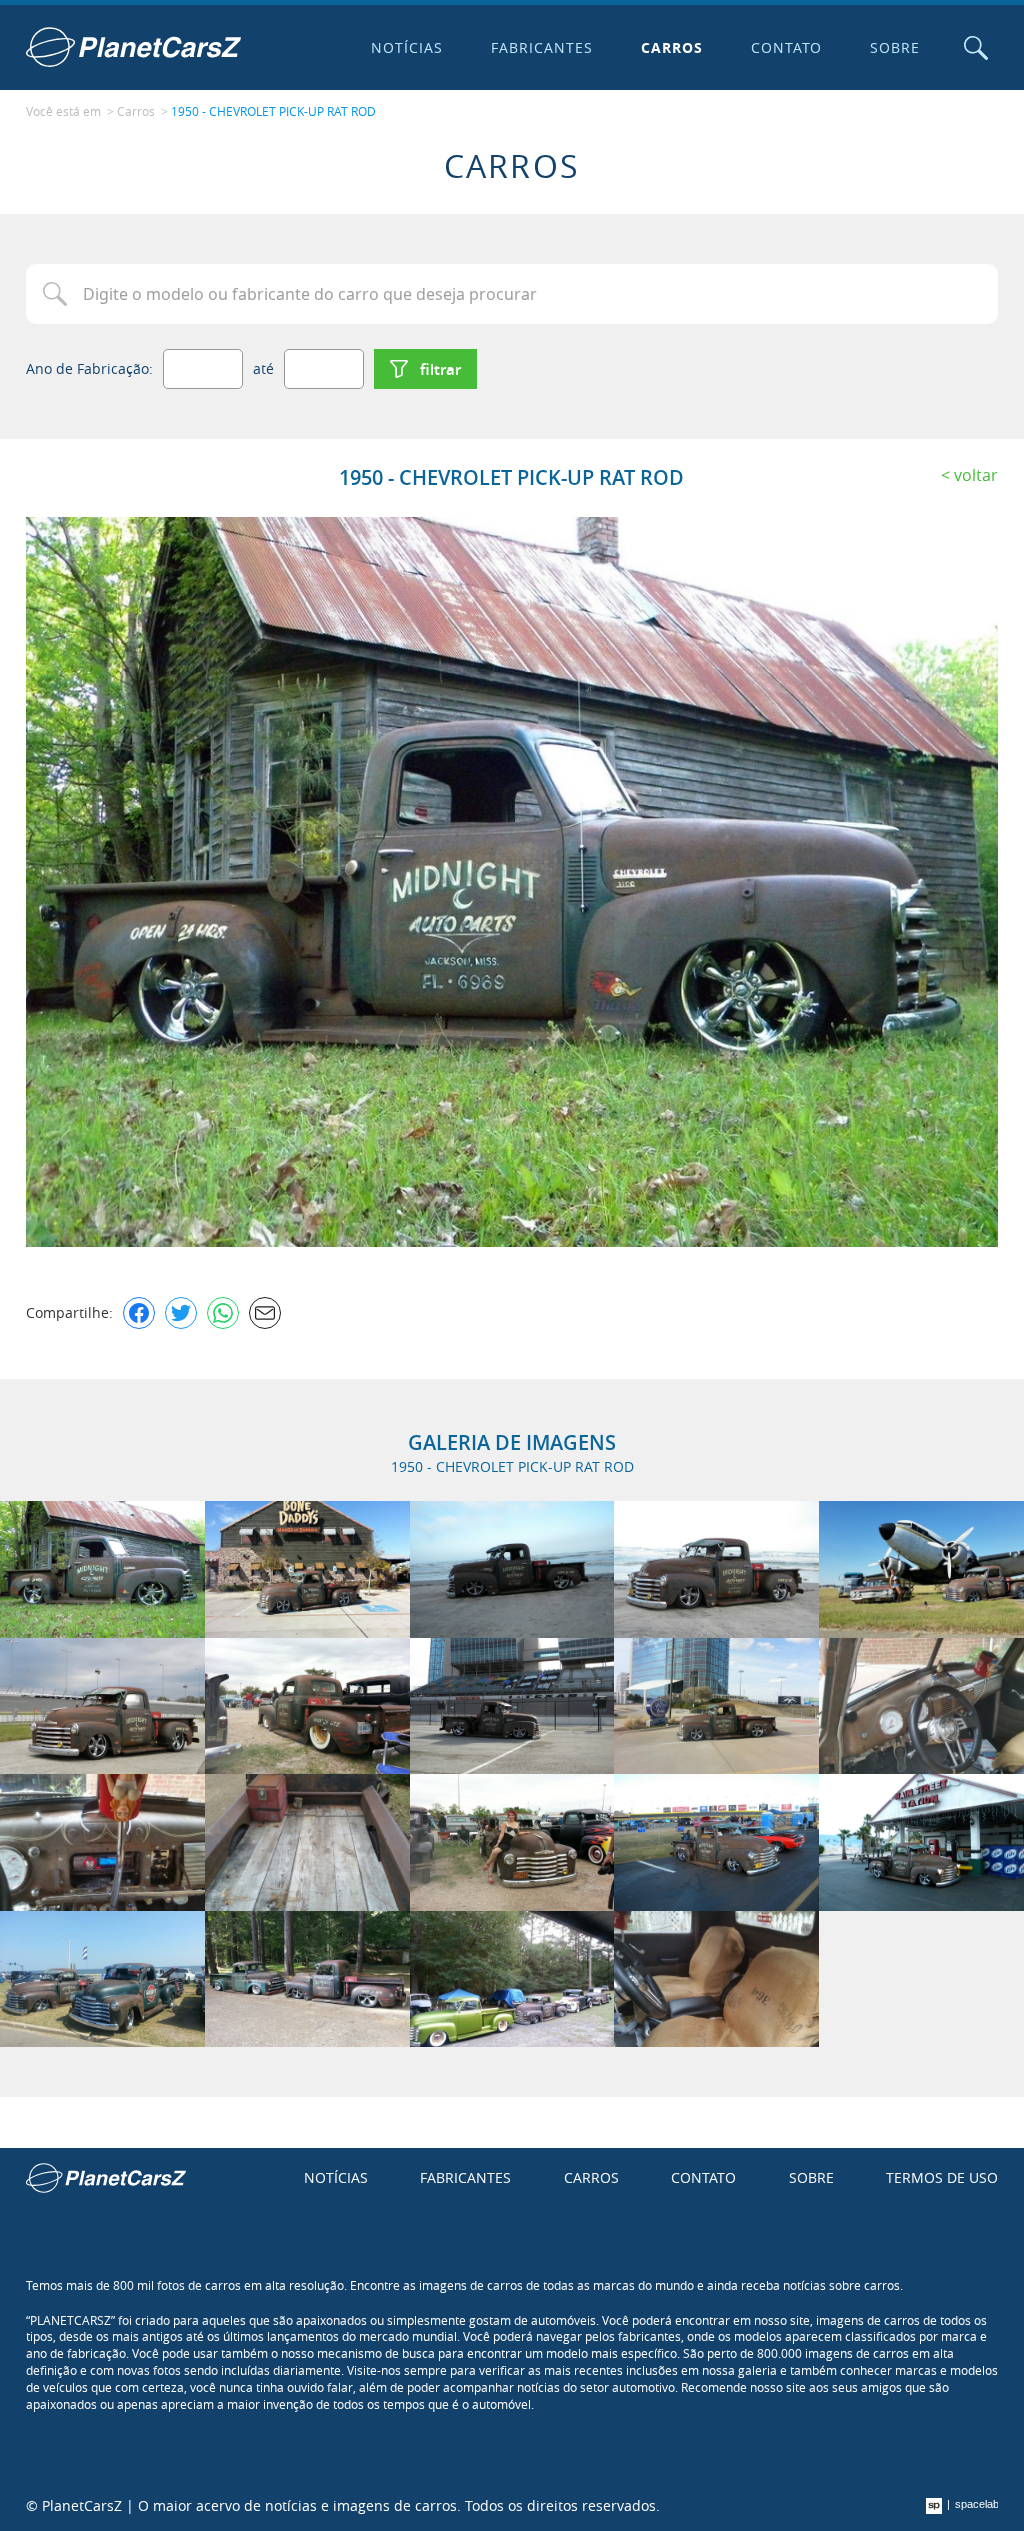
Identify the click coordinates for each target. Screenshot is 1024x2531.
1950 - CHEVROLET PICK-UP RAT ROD (273, 111)
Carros (672, 47)
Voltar (976, 475)
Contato (787, 47)
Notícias (407, 47)
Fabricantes (542, 47)
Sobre (895, 47)
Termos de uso (942, 2177)
